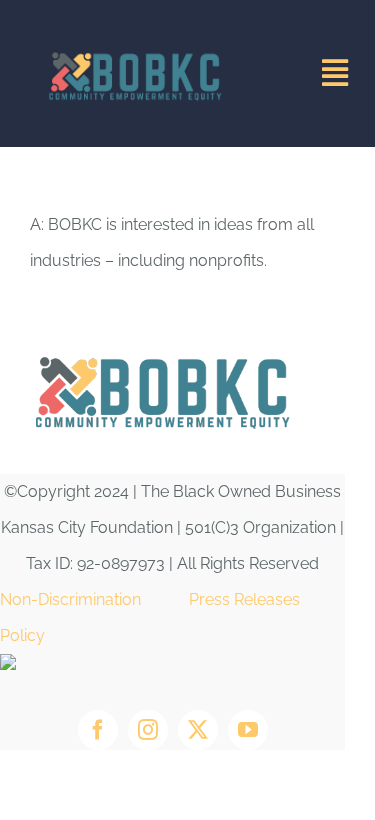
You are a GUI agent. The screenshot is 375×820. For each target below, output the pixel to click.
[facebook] (98, 730)
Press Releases (244, 599)
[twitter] (198, 730)
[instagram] (148, 730)
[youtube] (248, 730)
